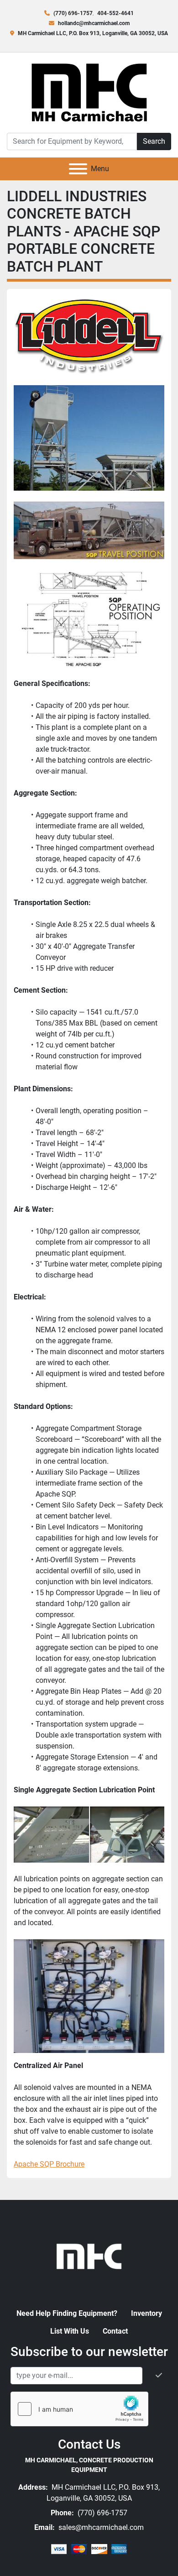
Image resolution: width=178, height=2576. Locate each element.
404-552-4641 (115, 13)
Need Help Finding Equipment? (67, 2313)
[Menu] (78, 169)
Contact (115, 2331)
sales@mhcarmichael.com (100, 2527)
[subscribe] (159, 2376)
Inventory (147, 2313)
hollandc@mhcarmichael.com (94, 23)
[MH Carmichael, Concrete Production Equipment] (89, 2255)
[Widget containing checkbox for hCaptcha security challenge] (79, 2409)
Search (154, 141)
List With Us (70, 2331)
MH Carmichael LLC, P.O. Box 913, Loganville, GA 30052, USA (93, 33)
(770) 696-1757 (73, 13)
